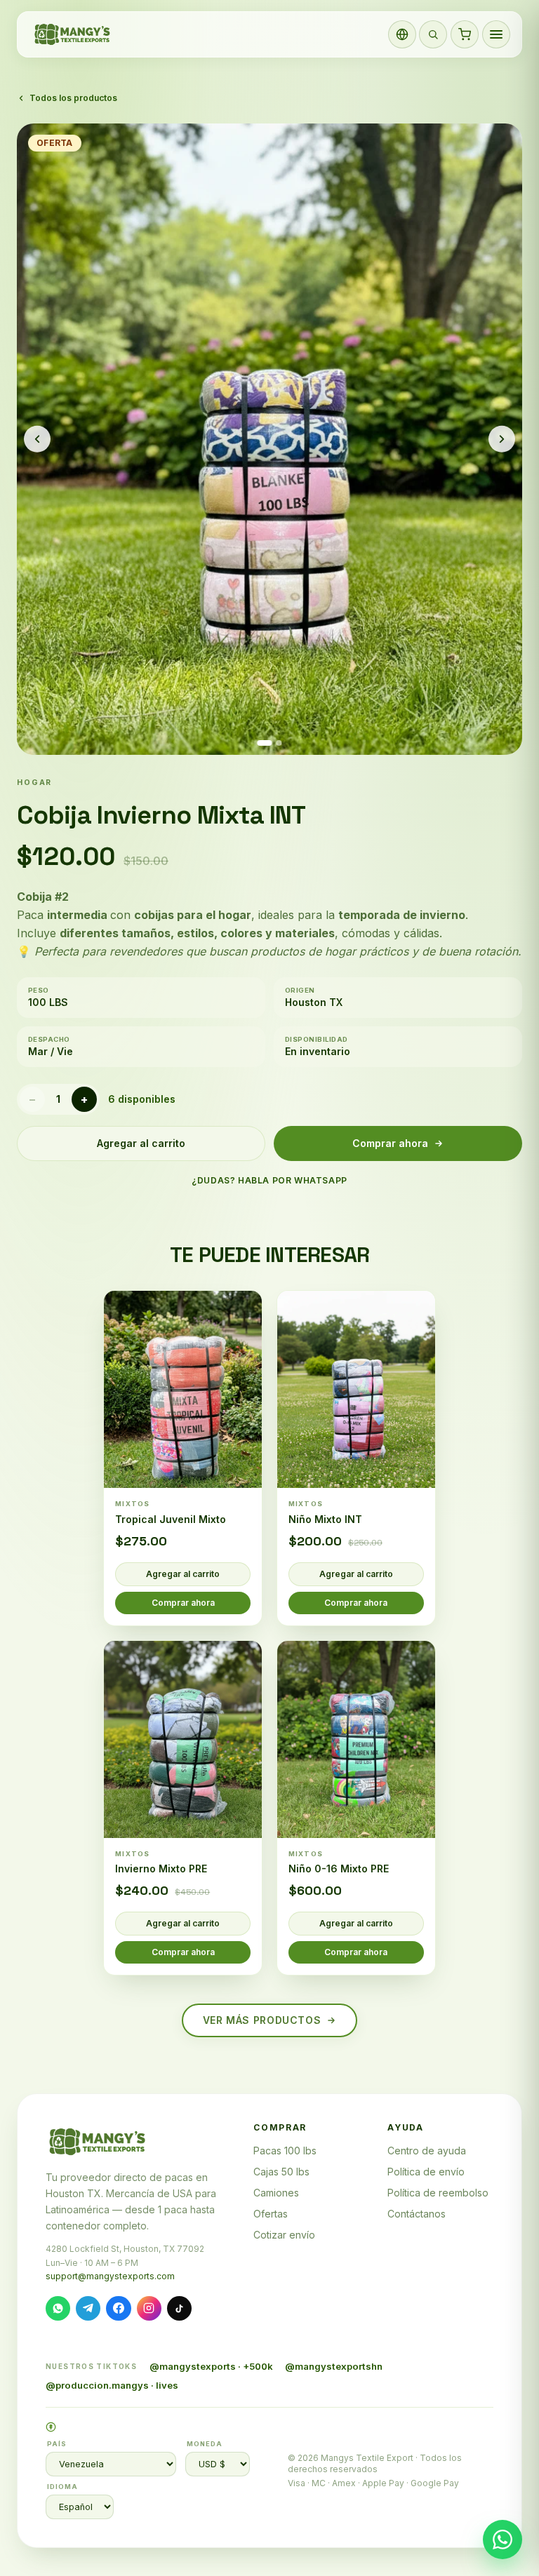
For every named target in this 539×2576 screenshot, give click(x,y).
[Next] (502, 439)
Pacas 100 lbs (285, 2151)
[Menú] (496, 34)
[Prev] (37, 439)
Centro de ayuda (427, 2151)
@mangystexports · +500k (211, 2366)
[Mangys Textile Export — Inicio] (73, 34)
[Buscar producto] (433, 34)
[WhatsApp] (58, 2308)
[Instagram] (149, 2308)
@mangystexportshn (334, 2366)
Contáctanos (417, 2214)
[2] (279, 743)
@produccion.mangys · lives (112, 2385)
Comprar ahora (390, 1143)
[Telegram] (88, 2308)
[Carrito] (465, 34)
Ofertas (271, 2214)
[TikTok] (179, 2308)
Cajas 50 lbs (281, 2172)
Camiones (276, 2193)
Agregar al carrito (141, 1143)
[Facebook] (118, 2308)
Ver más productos (262, 2020)
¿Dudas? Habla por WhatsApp (269, 1180)
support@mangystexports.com (110, 2276)
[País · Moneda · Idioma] (402, 34)
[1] (264, 743)
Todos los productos (73, 98)
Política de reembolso (438, 2193)
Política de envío (426, 2172)
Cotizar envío (284, 2235)
